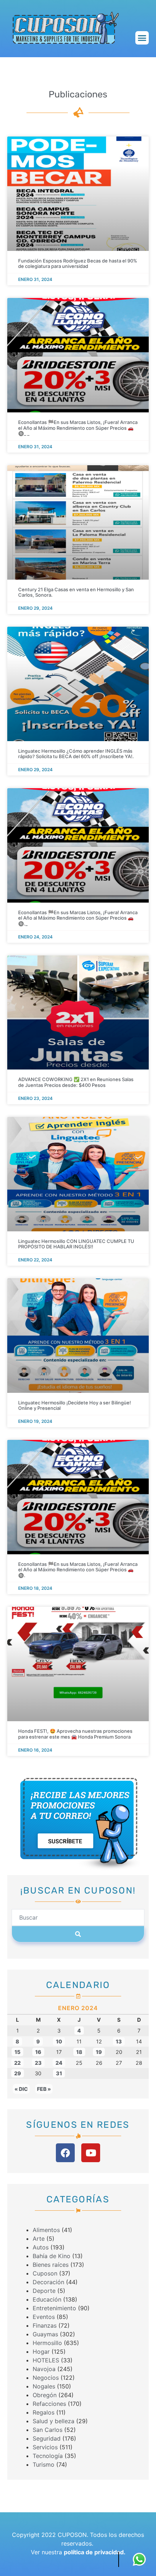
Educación (47, 2299)
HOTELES (46, 2360)
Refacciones (49, 2404)
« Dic (21, 2089)
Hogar (41, 2352)
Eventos (44, 2317)
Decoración (48, 2282)
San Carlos (48, 2430)
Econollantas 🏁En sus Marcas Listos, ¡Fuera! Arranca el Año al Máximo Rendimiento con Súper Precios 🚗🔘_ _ (78, 428)
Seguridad (47, 2438)
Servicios (45, 2447)
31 (59, 2073)
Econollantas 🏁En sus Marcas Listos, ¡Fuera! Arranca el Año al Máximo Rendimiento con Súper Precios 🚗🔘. (78, 1569)
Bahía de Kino (52, 2256)
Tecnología (48, 2456)
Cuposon (45, 2273)
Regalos (44, 2412)
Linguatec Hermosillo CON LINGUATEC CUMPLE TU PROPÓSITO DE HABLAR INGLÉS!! (76, 1244)
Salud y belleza (54, 2421)
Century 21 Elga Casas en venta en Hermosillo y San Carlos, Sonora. (76, 592)
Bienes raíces (51, 2265)
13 (119, 2041)
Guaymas (45, 2334)
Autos (41, 2247)
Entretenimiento (54, 2308)
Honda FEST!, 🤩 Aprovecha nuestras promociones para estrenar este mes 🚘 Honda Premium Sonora (75, 1734)
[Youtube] (91, 2153)
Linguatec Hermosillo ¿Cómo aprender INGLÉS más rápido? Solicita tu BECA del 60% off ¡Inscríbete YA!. (76, 753)
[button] (142, 38)
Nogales (44, 2386)
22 (17, 2063)
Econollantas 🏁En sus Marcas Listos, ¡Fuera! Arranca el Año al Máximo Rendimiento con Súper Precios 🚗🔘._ (78, 918)
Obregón (45, 2395)
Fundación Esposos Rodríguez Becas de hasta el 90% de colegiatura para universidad (78, 264)
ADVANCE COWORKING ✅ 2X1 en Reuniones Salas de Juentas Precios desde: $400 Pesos (76, 1082)
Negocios (46, 2378)
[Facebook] (65, 2153)
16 (38, 2052)
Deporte (44, 2291)
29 (18, 2073)
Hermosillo (47, 2343)
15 (17, 2052)
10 (59, 2041)
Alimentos (46, 2230)
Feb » (44, 2089)
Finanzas (45, 2325)
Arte (39, 2239)
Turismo (44, 2464)
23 (38, 2063)
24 (59, 2063)
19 (99, 2052)
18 (79, 2052)
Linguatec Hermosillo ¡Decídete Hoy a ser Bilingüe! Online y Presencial (75, 1405)
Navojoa (44, 2369)
